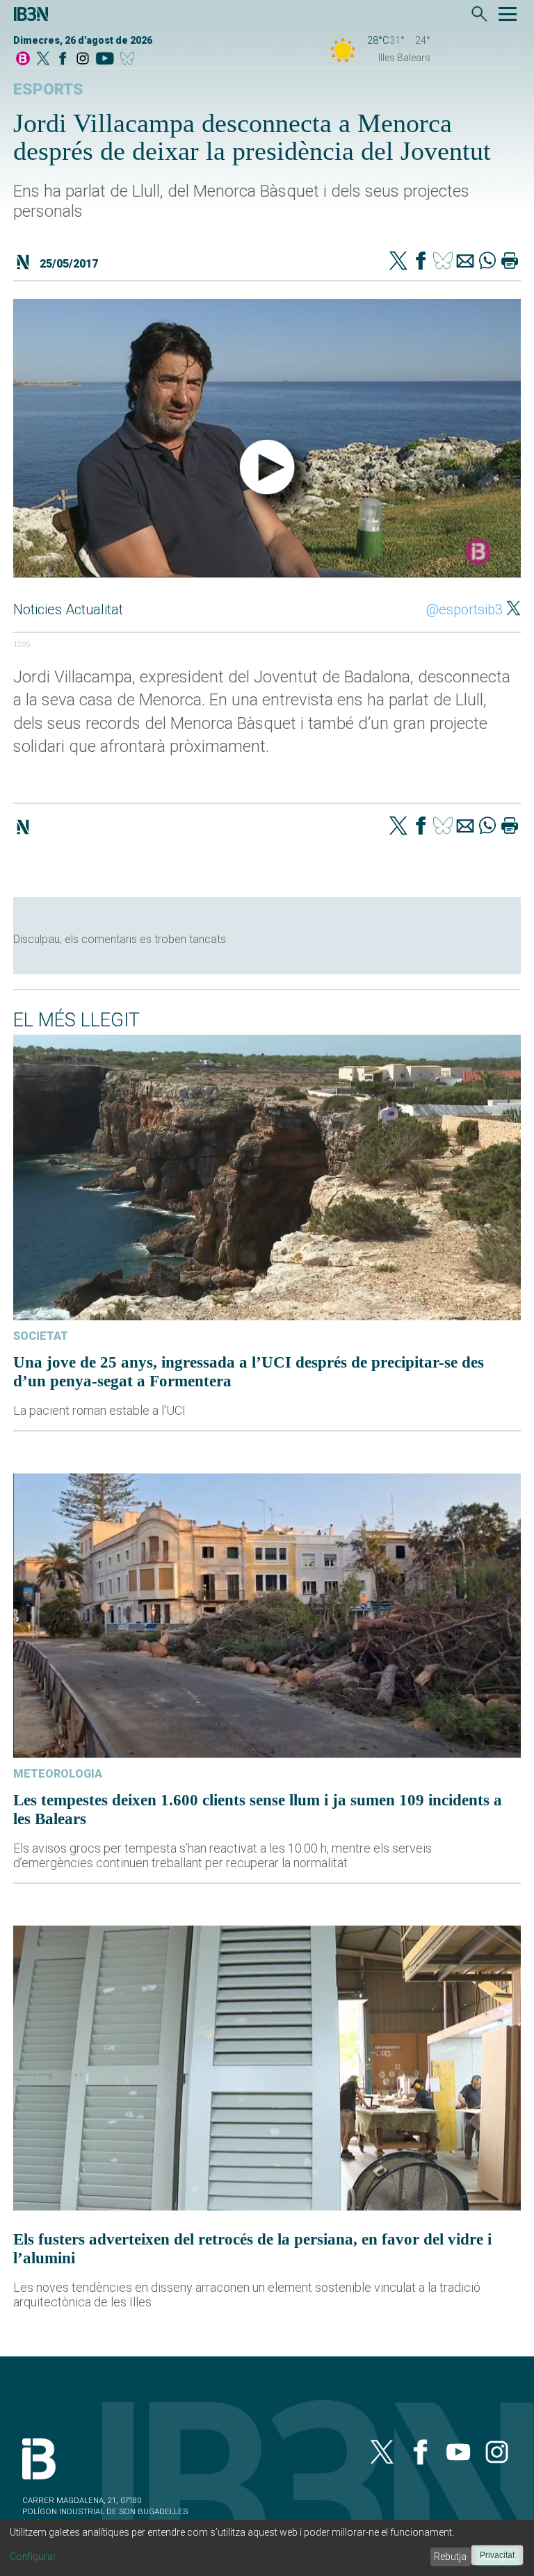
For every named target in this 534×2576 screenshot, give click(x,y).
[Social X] (43, 59)
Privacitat (497, 2555)
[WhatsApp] (487, 262)
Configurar (33, 2557)
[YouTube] (105, 59)
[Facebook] (63, 59)
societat (41, 1336)
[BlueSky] (130, 59)
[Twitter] (398, 262)
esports (48, 89)
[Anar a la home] (23, 59)
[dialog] (267, 2548)
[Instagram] (83, 59)
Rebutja (450, 2557)
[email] (465, 262)
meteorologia (58, 1774)
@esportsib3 (464, 609)
